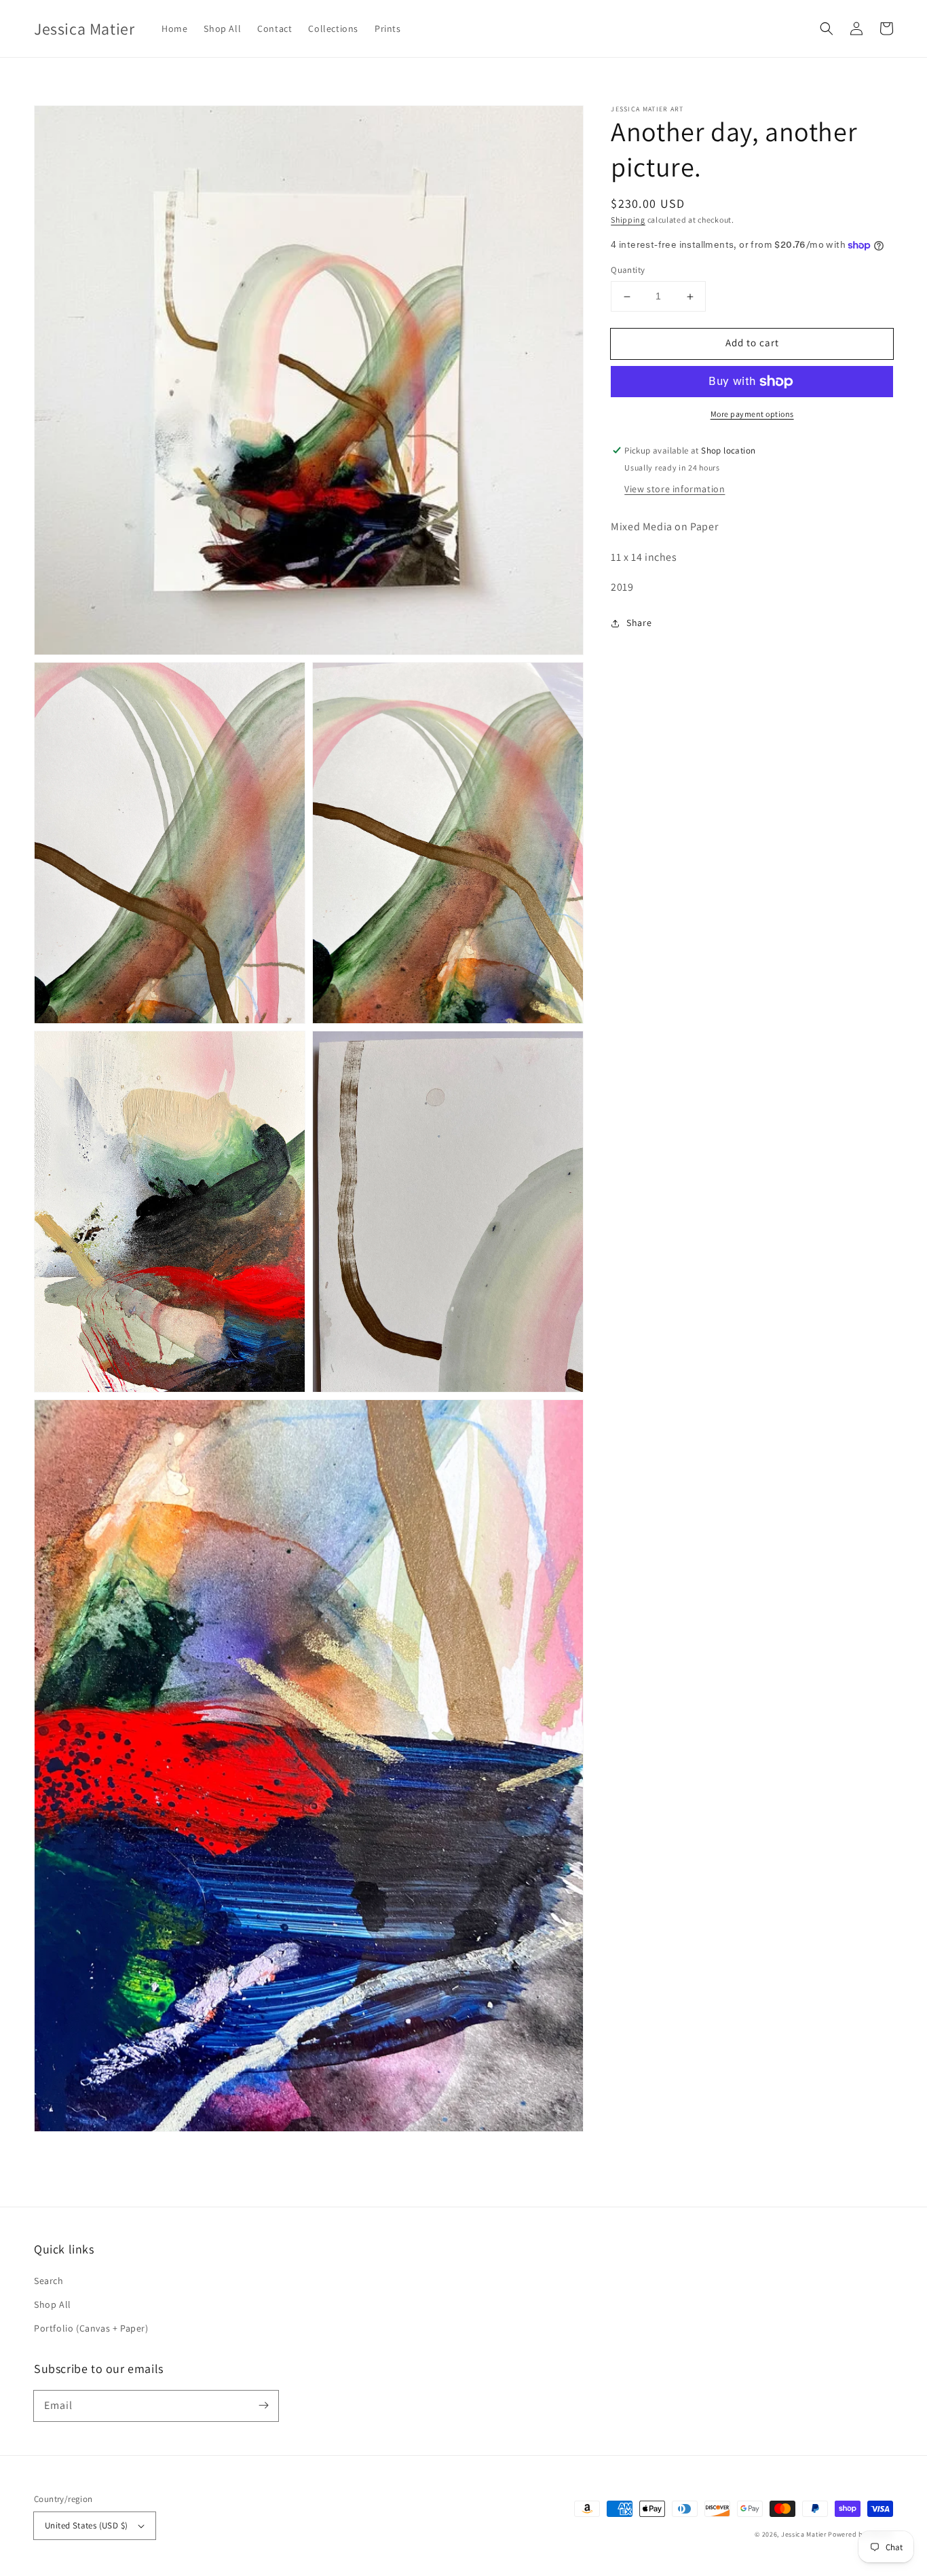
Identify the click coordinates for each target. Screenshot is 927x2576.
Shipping (628, 220)
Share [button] (639, 623)
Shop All (53, 2304)
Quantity (628, 271)
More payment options (752, 414)
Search (49, 2281)
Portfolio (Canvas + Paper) (91, 2328)
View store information (675, 489)
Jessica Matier (804, 2534)
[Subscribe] (263, 2406)
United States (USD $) (86, 2525)
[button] (827, 29)
